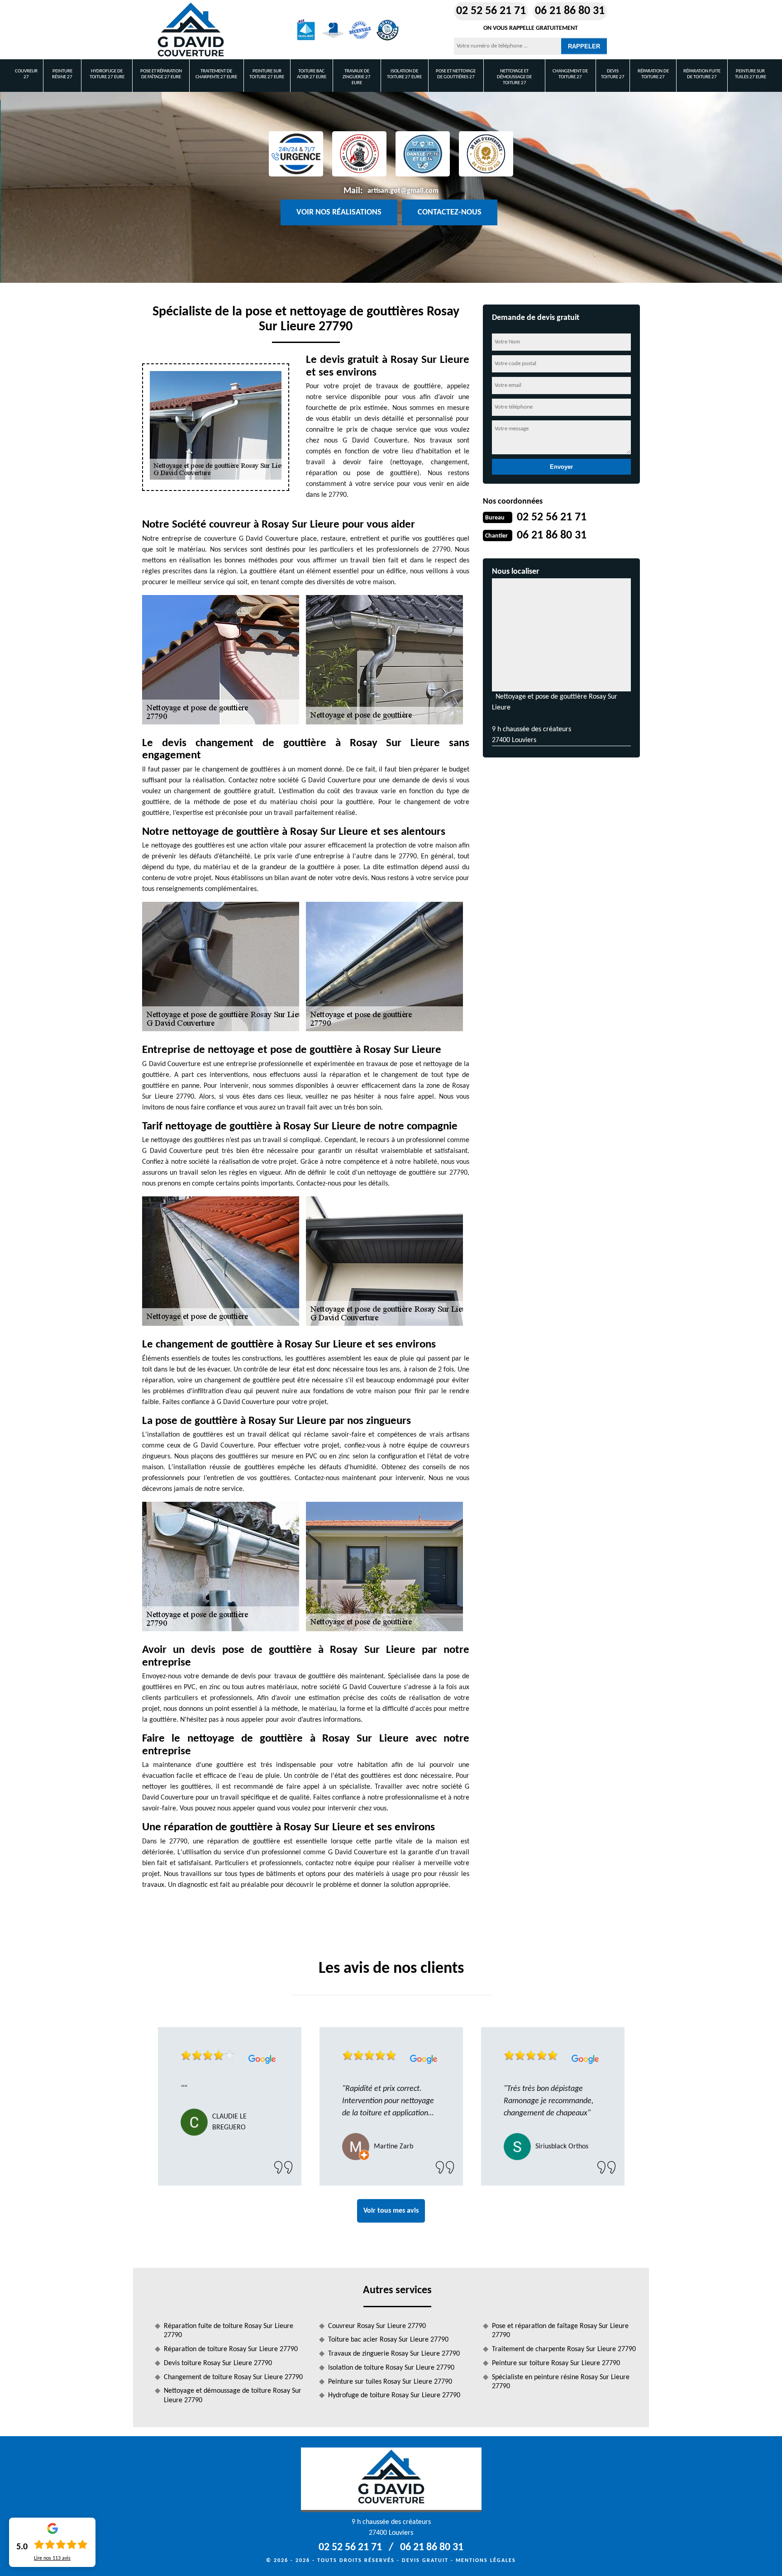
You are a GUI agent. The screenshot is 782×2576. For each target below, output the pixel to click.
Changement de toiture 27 (570, 74)
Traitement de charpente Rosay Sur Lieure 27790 (564, 2349)
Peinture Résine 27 (62, 74)
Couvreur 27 (26, 74)
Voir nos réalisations (339, 212)
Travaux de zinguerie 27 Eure (357, 77)
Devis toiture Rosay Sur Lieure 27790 (218, 2363)
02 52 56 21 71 (491, 11)
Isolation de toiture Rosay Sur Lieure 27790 (391, 2368)
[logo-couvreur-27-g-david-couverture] (191, 30)
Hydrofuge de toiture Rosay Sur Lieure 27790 (394, 2395)
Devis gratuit (425, 2561)
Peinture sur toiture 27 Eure (267, 74)
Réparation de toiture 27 (653, 74)
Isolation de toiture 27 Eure (404, 74)
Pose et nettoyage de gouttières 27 (456, 74)
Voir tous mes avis (391, 2211)
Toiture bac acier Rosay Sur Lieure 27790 (388, 2340)
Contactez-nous (450, 212)
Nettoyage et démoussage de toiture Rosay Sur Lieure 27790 (233, 2396)
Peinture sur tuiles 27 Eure (751, 74)
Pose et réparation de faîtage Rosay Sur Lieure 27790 (560, 2331)
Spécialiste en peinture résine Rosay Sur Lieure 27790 (561, 2382)
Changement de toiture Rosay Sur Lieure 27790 (233, 2377)
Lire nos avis (52, 2558)
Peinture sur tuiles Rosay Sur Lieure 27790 (390, 2382)
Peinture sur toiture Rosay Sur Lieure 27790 (556, 2363)
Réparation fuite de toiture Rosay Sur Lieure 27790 (229, 2331)
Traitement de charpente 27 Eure (216, 74)
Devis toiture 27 (613, 74)
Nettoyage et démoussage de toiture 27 (514, 77)
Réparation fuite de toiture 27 (702, 74)
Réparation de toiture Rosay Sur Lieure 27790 (231, 2349)
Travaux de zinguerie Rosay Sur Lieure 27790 (394, 2354)
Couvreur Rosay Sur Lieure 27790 (377, 2326)
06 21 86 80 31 (570, 11)
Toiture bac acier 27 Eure (312, 74)
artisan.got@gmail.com (403, 191)
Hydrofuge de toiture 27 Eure (107, 74)
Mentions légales (486, 2561)
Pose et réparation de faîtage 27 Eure (161, 74)
